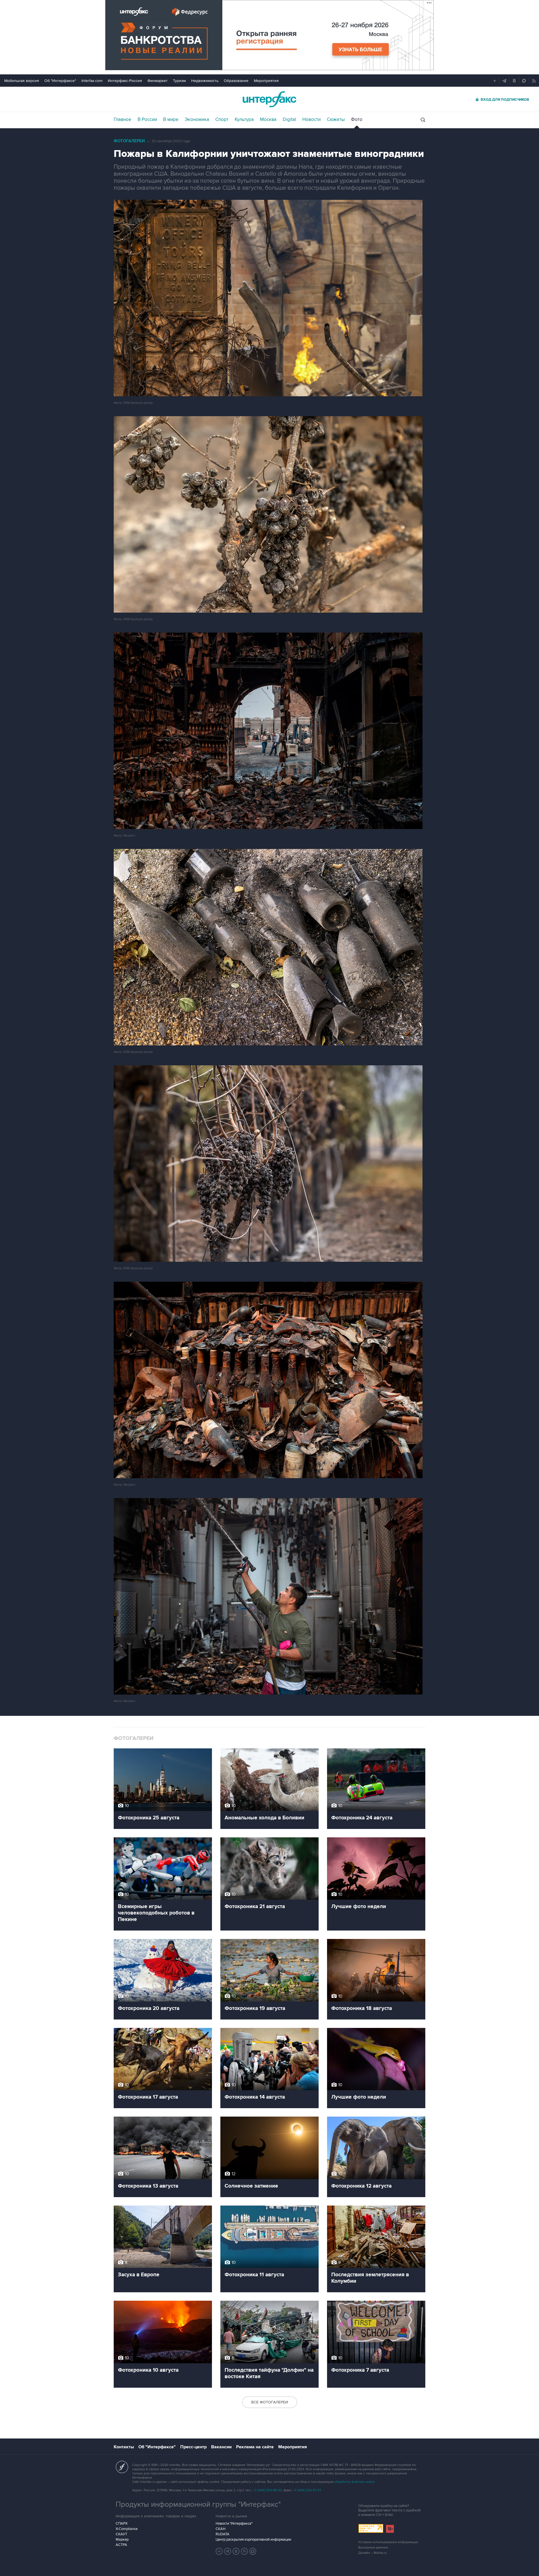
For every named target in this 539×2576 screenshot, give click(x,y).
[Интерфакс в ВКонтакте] (236, 2551)
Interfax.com (92, 81)
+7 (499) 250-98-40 (268, 2490)
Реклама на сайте (255, 2447)
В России (147, 120)
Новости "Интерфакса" (234, 2524)
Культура (244, 120)
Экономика (197, 120)
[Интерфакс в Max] (253, 2551)
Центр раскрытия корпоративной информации (253, 2540)
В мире (171, 120)
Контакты (124, 2447)
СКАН (221, 2529)
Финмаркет (157, 81)
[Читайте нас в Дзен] (219, 2551)
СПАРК (122, 2524)
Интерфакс (269, 99)
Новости (311, 120)
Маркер (122, 2540)
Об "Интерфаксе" (60, 81)
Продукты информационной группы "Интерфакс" (198, 2504)
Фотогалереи (129, 141)
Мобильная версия (22, 81)
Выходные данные (373, 2548)
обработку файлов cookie (355, 2482)
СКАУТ (121, 2534)
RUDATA (222, 2534)
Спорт (222, 120)
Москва (268, 120)
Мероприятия (266, 81)
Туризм (179, 81)
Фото (357, 120)
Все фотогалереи (270, 2402)
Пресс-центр (193, 2447)
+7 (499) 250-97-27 (307, 2490)
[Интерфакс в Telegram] (228, 2551)
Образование (236, 81)
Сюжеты (336, 120)
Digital (289, 120)
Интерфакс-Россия (125, 81)
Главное (123, 120)
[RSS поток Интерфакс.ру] (245, 2551)
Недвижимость (205, 81)
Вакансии (221, 2447)
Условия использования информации (388, 2542)
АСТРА (121, 2545)
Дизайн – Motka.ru (373, 2553)
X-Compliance (127, 2529)
